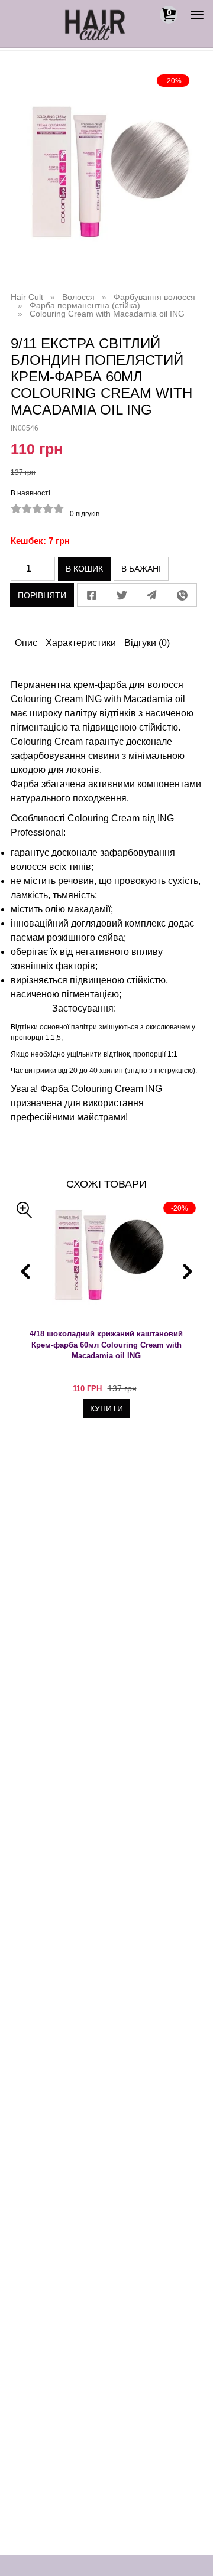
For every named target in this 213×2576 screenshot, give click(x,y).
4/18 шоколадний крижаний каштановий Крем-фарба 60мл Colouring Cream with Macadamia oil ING (106, 1345)
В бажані (141, 569)
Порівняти (42, 595)
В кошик (84, 569)
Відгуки (147, 643)
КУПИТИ (106, 1408)
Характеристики (81, 643)
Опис (26, 643)
